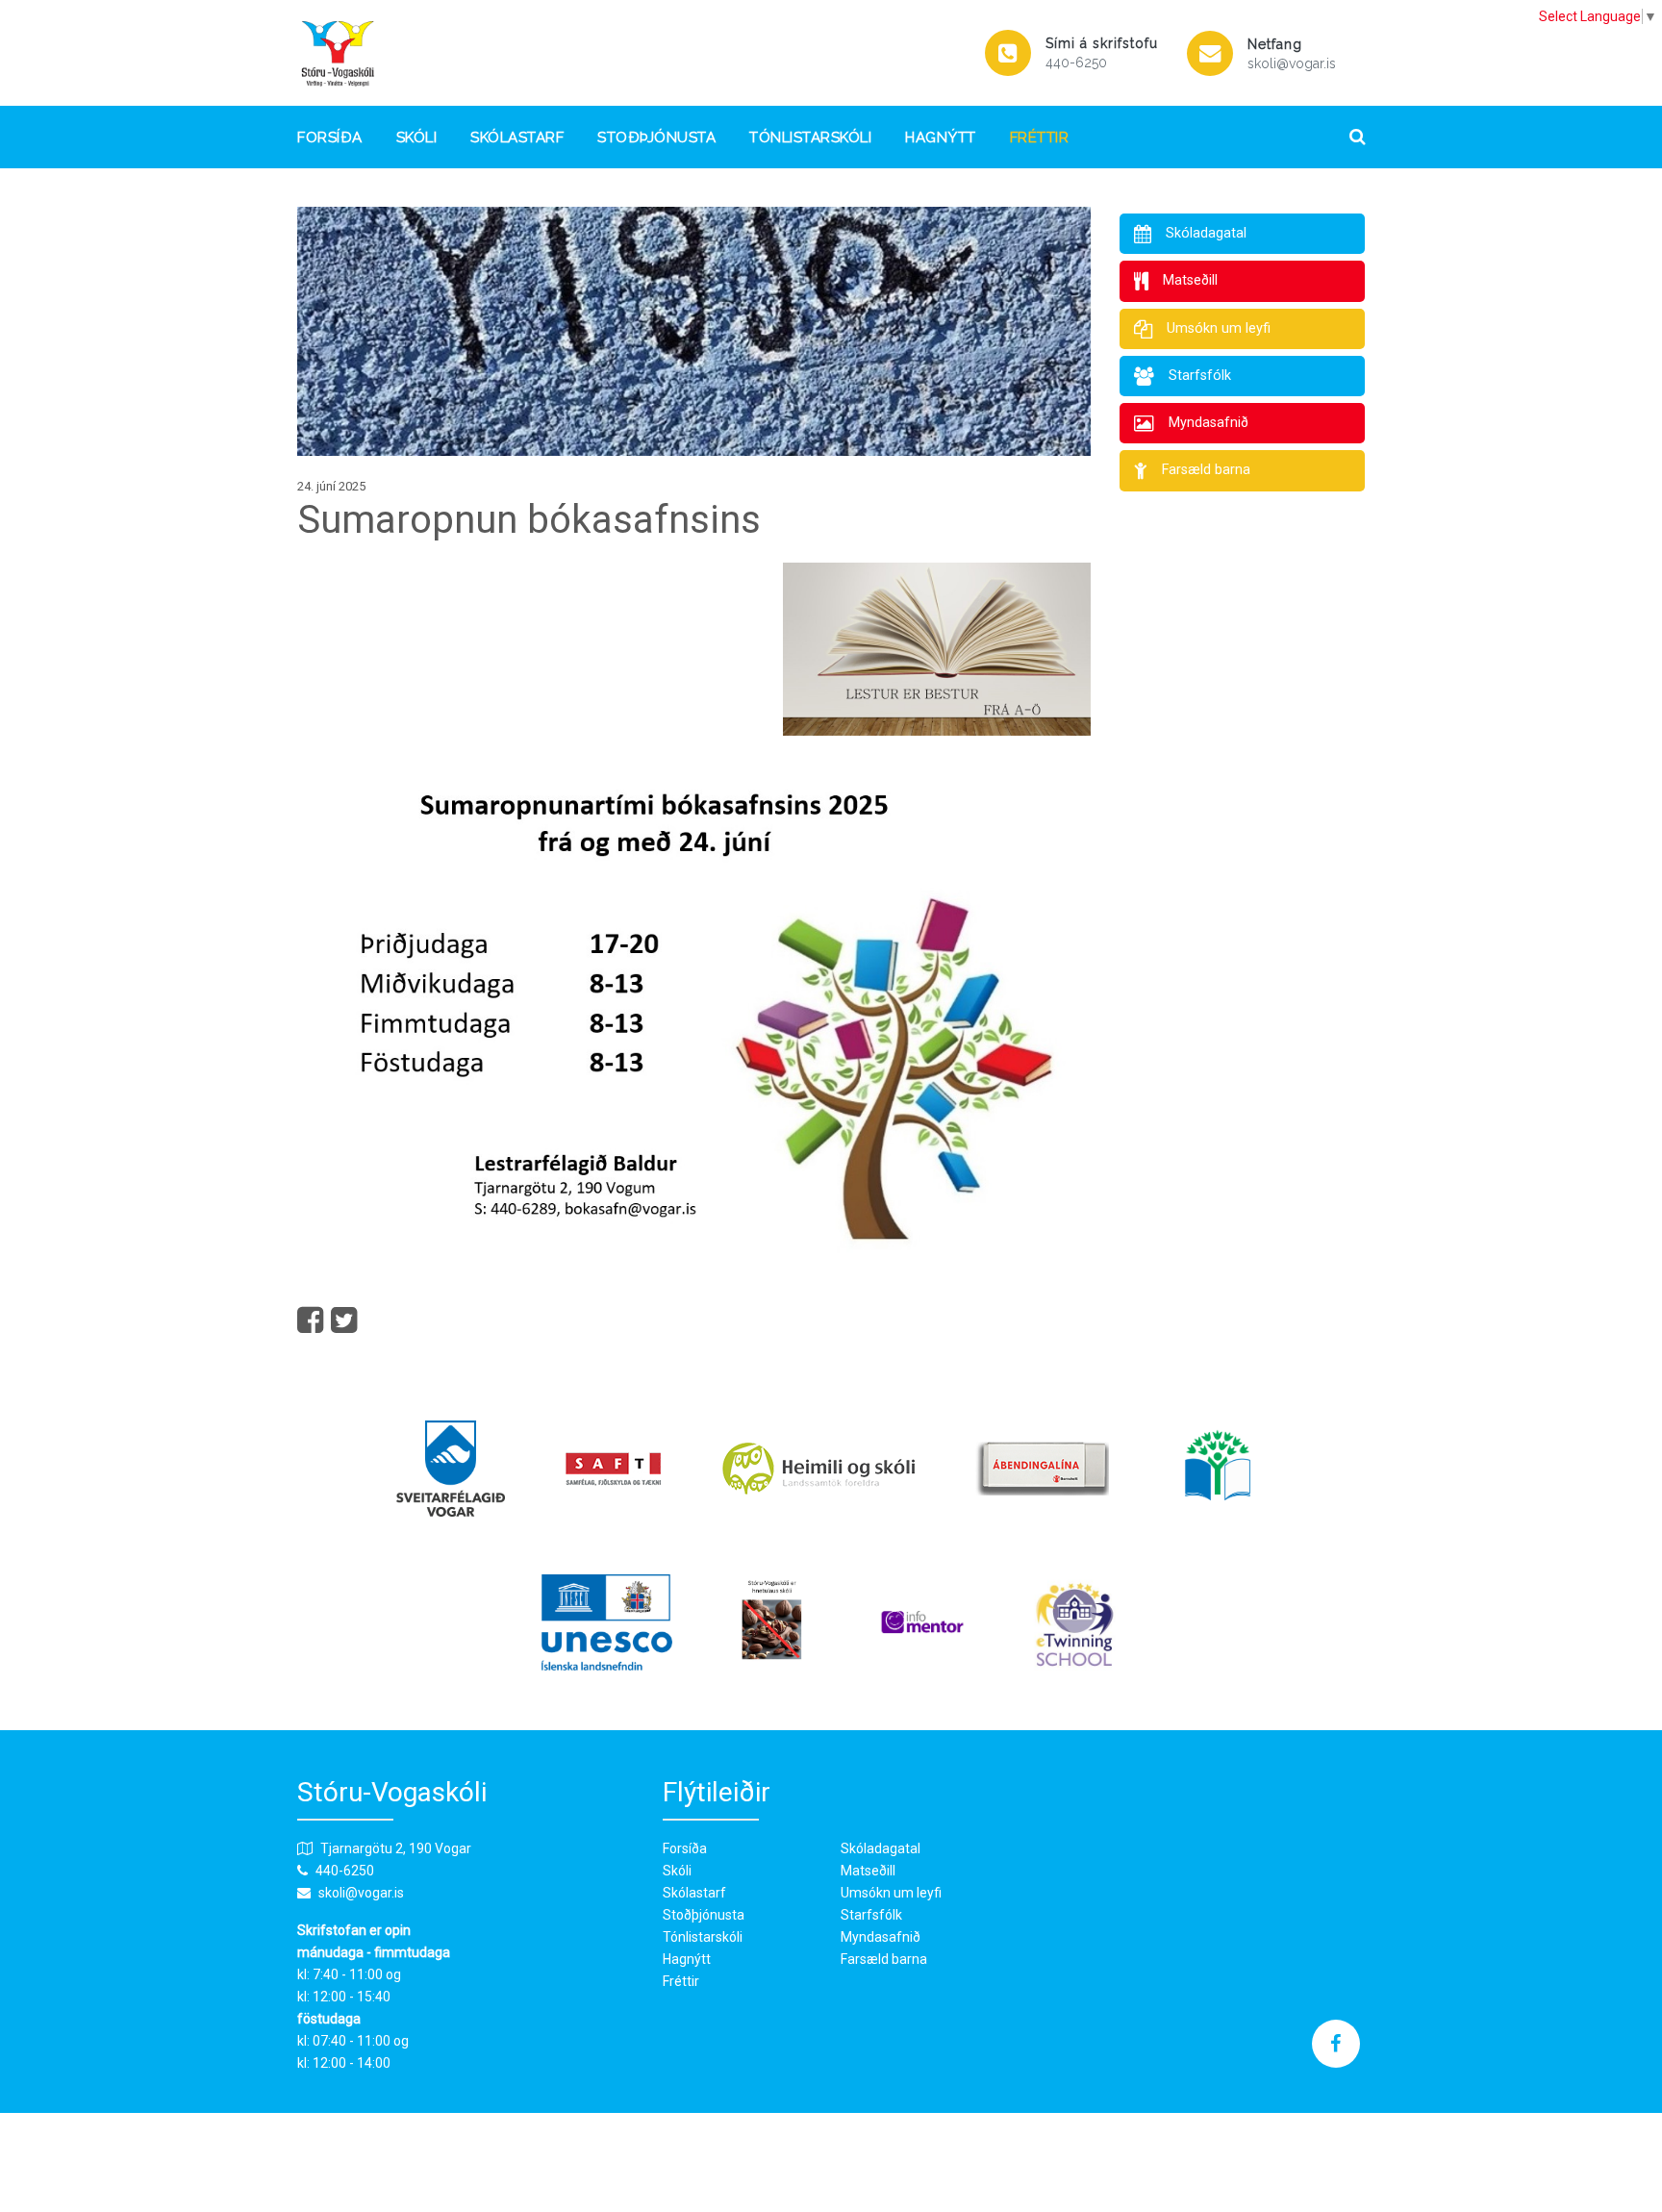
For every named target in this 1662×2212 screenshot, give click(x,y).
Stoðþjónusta (656, 138)
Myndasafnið (881, 1937)
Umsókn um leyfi (891, 1893)
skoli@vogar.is (1292, 63)
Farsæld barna (884, 1959)
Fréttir (1040, 138)
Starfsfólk (871, 1915)
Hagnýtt (941, 138)
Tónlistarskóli (810, 138)
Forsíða (330, 138)
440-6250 (1076, 63)
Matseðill (868, 1871)
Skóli (417, 138)
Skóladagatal (881, 1848)
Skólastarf (517, 138)
